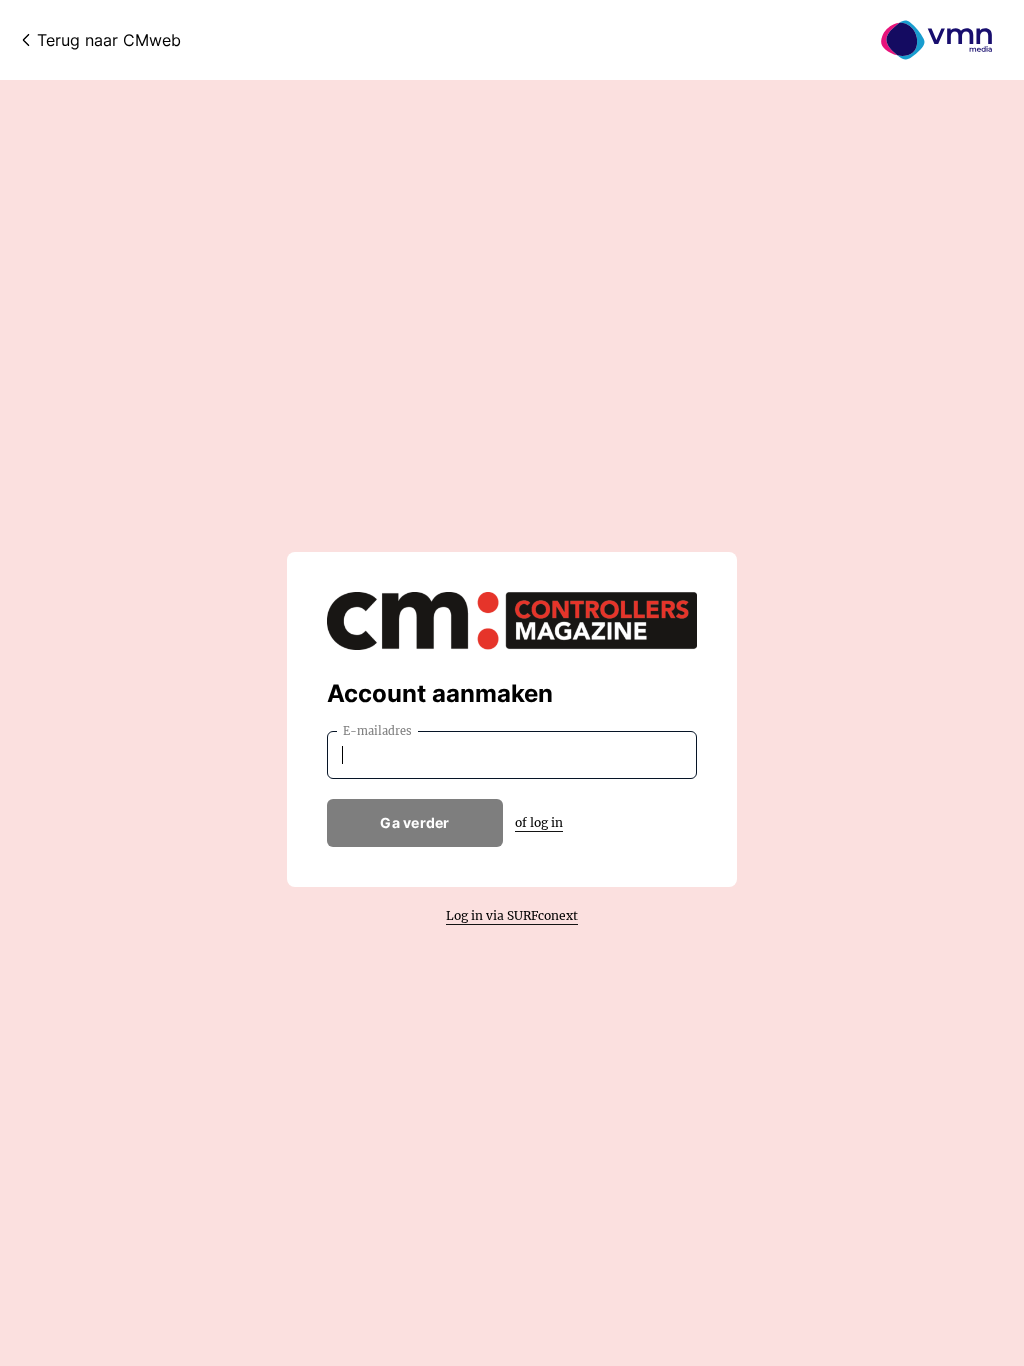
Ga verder (415, 822)
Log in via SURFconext (512, 915)
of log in (539, 822)
